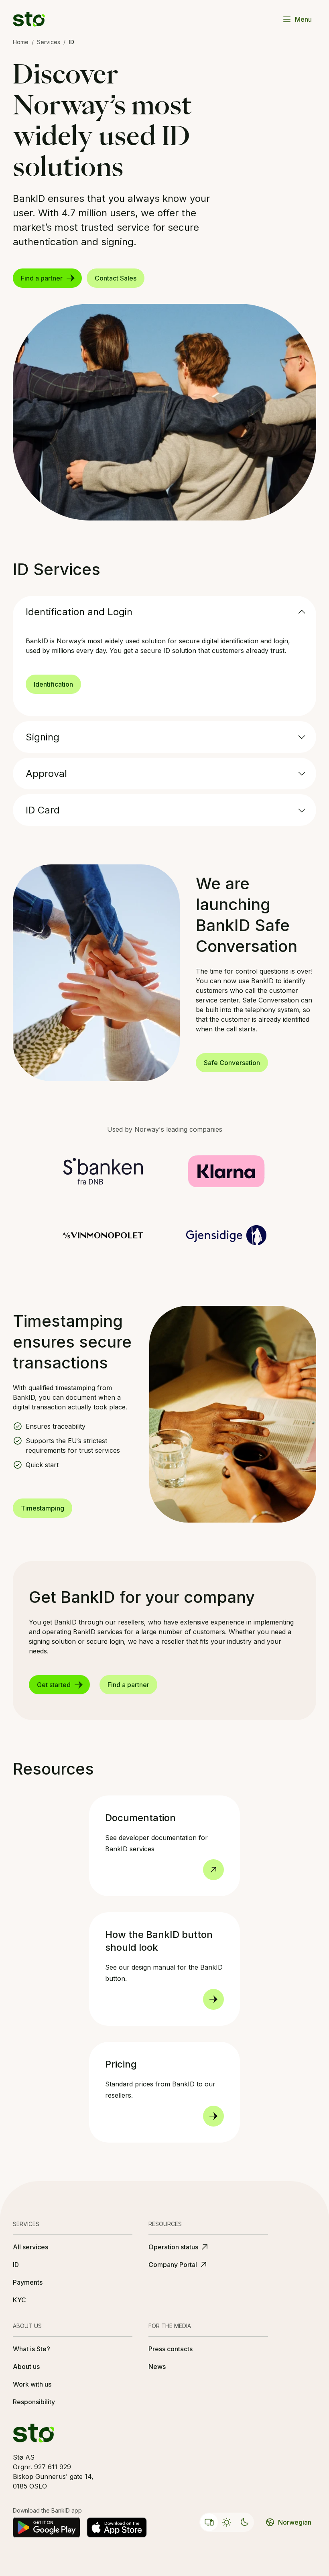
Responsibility (34, 2402)
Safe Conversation (232, 1063)
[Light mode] (227, 2522)
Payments (28, 2282)
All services (30, 2247)
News (157, 2367)
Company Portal (173, 2265)
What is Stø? (31, 2349)
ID (16, 2265)
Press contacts (171, 2349)
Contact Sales (116, 278)
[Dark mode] (244, 2522)
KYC (19, 2300)
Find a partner (42, 278)
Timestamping (43, 1508)
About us (26, 2367)
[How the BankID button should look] (213, 1999)
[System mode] (209, 2522)
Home (21, 42)
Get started (54, 1685)
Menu (303, 19)
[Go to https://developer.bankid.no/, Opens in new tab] (213, 1870)
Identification (53, 684)
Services (49, 42)
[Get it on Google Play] (47, 2527)
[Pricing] (213, 2116)
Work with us (32, 2384)
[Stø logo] (29, 19)
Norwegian (295, 2522)
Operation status (173, 2247)
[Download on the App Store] (117, 2527)
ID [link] (71, 42)
